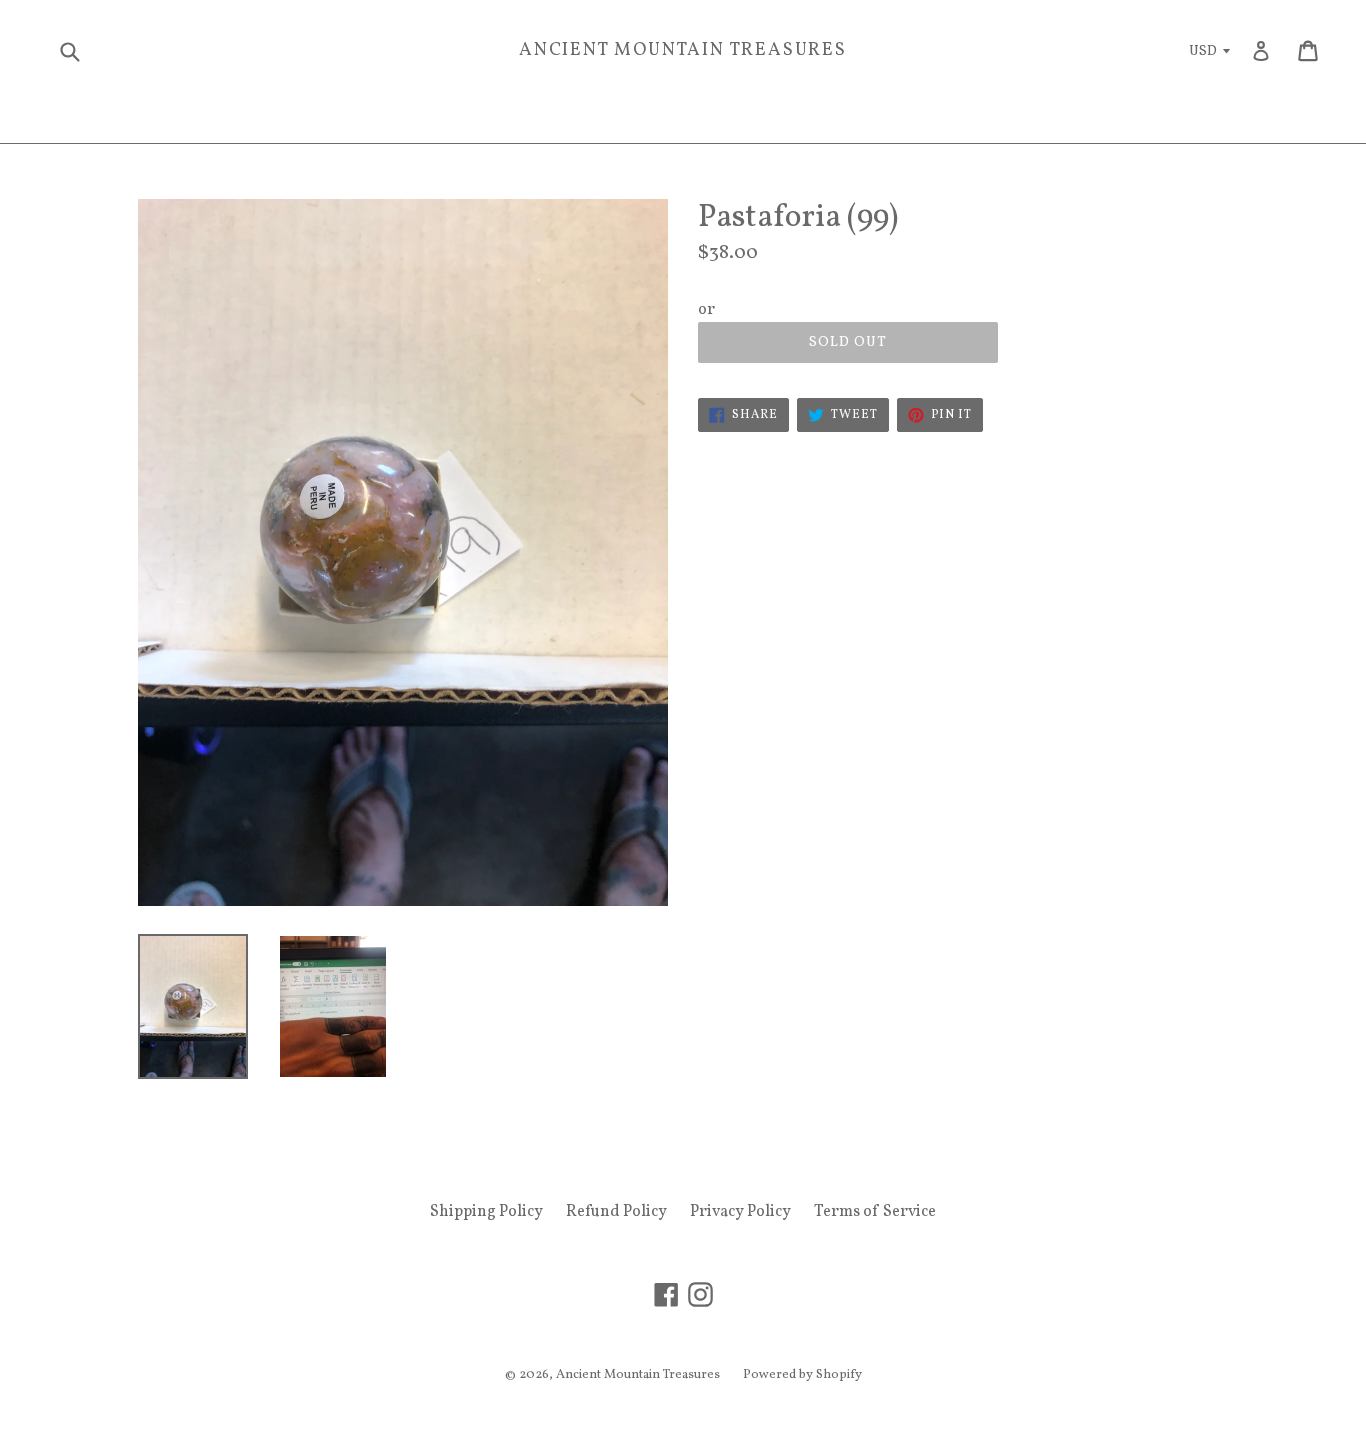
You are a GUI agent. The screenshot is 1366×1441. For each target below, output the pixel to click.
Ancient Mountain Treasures (683, 51)
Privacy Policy (740, 1212)
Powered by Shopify (802, 1375)
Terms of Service (875, 1212)
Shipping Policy (486, 1212)
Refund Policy (616, 1212)
